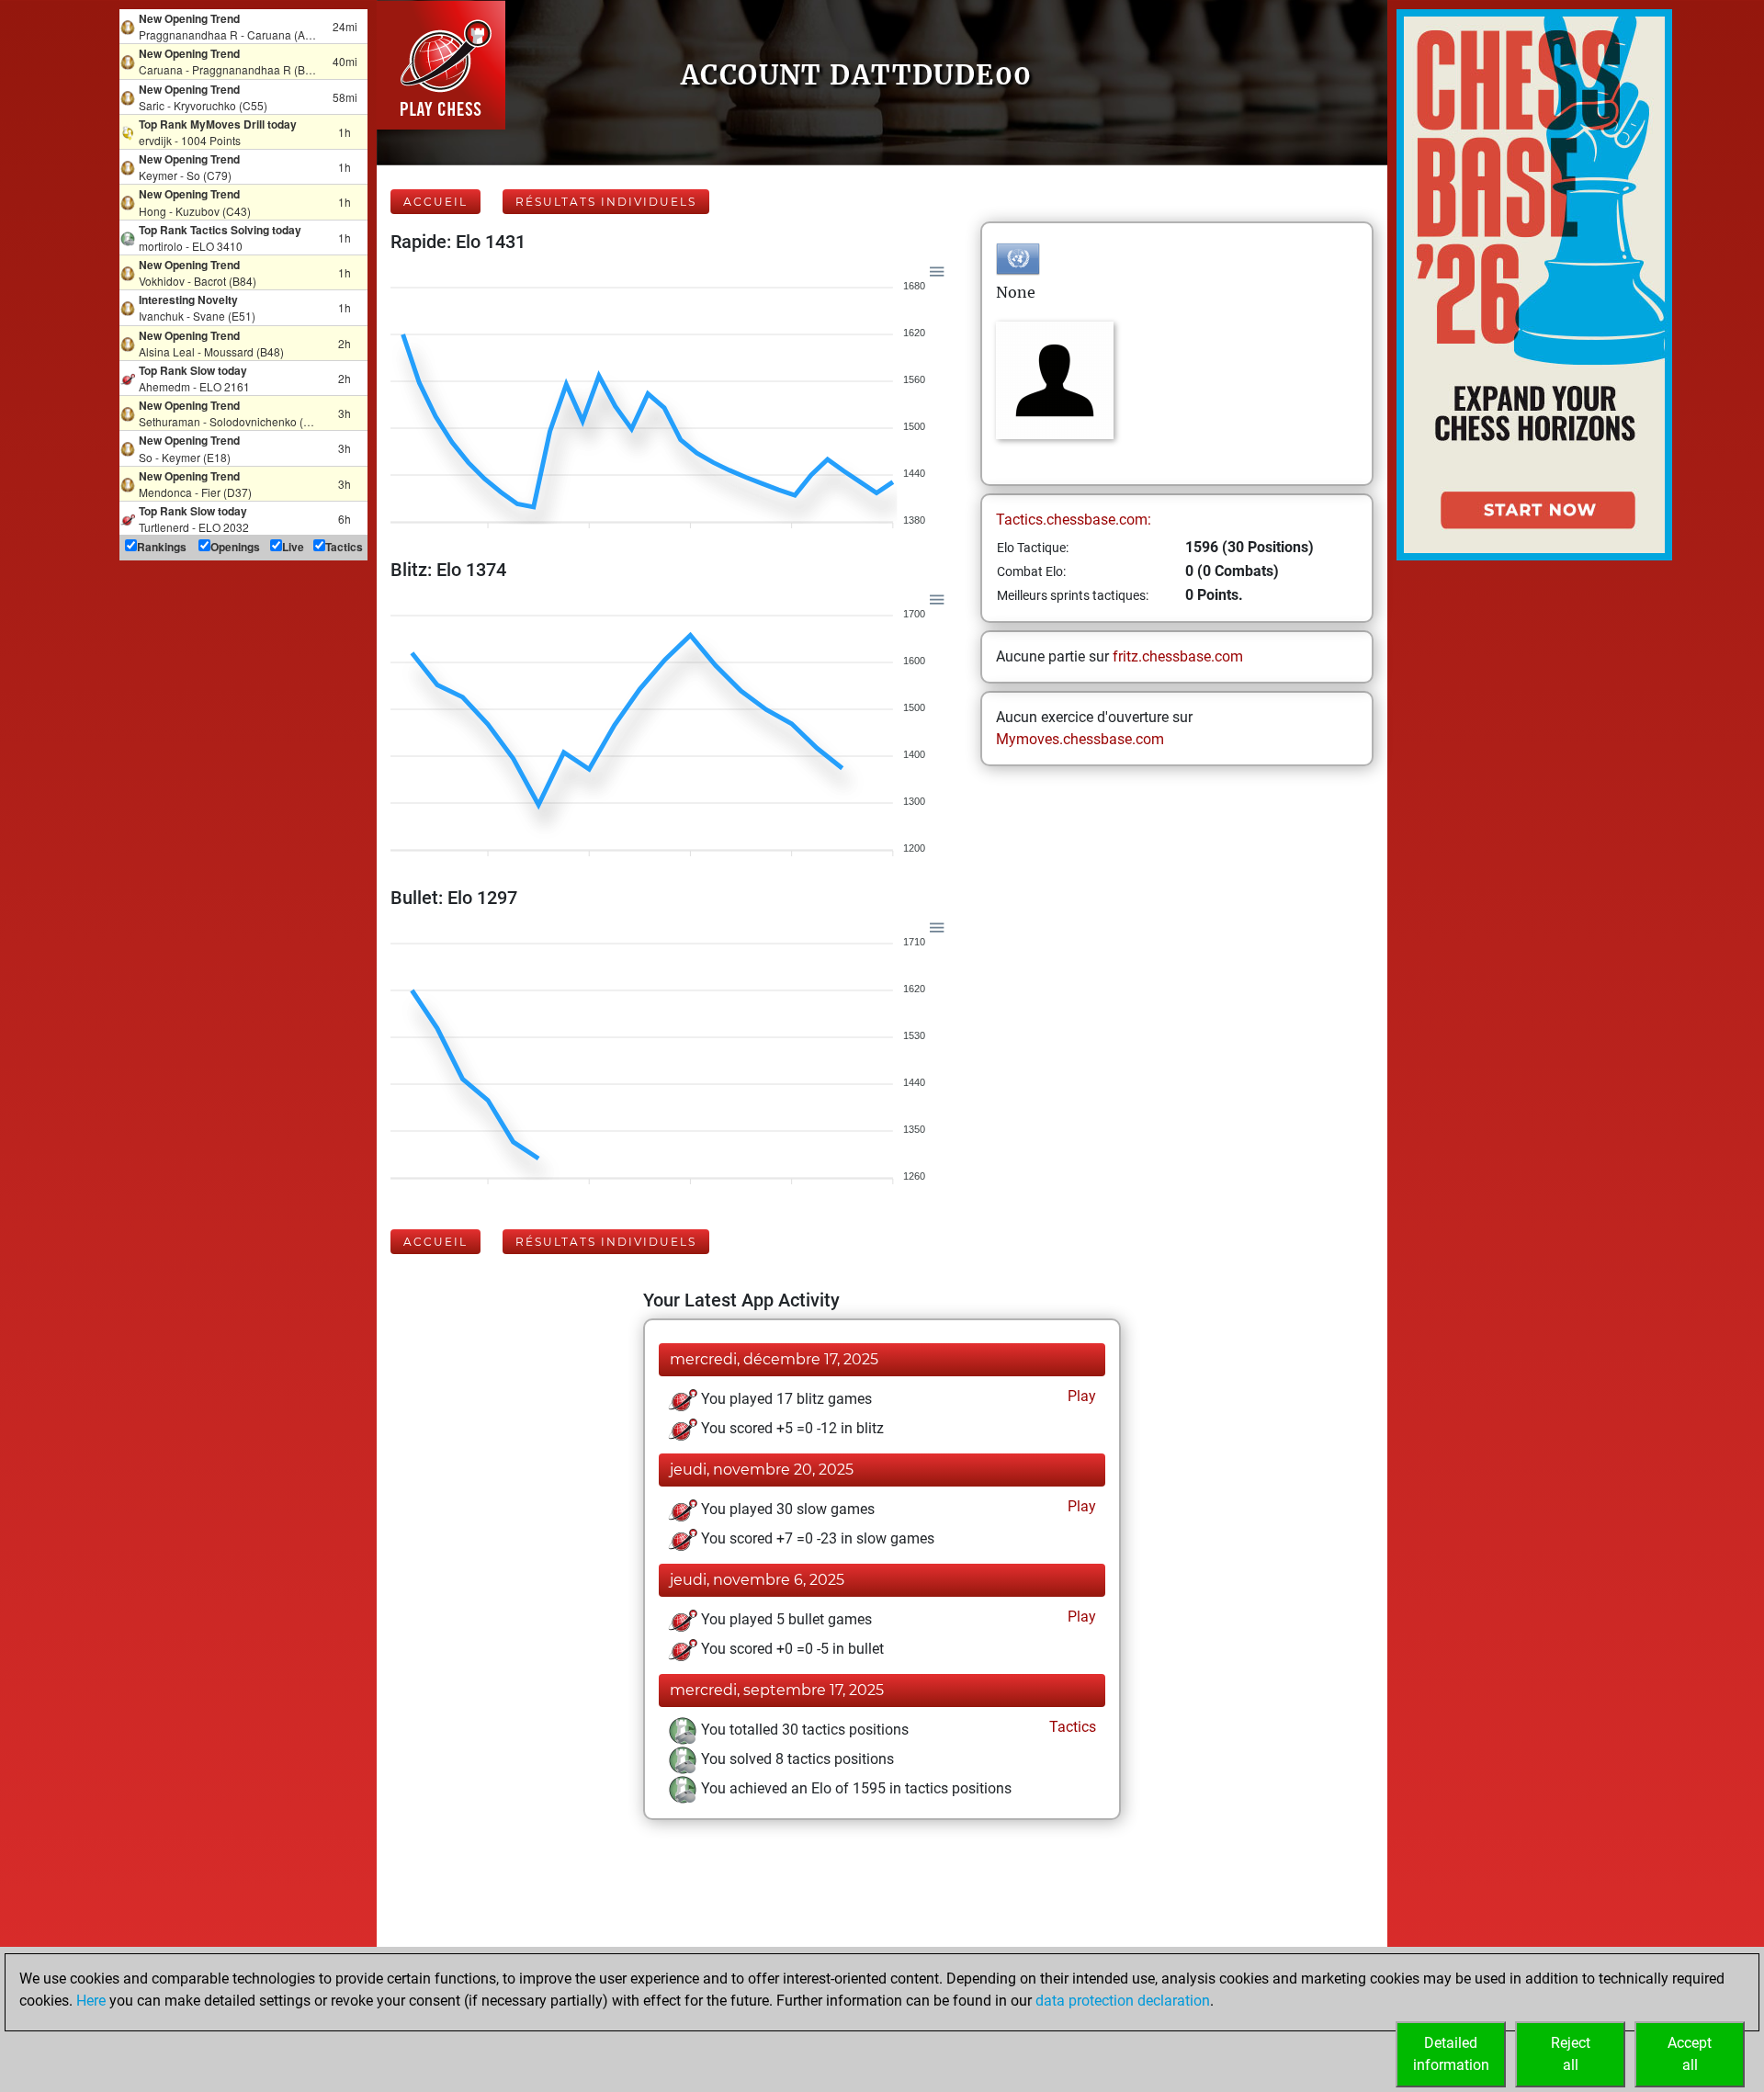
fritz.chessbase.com (1178, 656)
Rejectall (1571, 2054)
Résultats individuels (606, 202)
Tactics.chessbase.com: (1074, 520)
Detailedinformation (1451, 2054)
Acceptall (1690, 2054)
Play (1080, 1396)
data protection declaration (1123, 2001)
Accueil (435, 202)
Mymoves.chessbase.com (1080, 739)
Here (91, 2001)
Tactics (1071, 1727)
